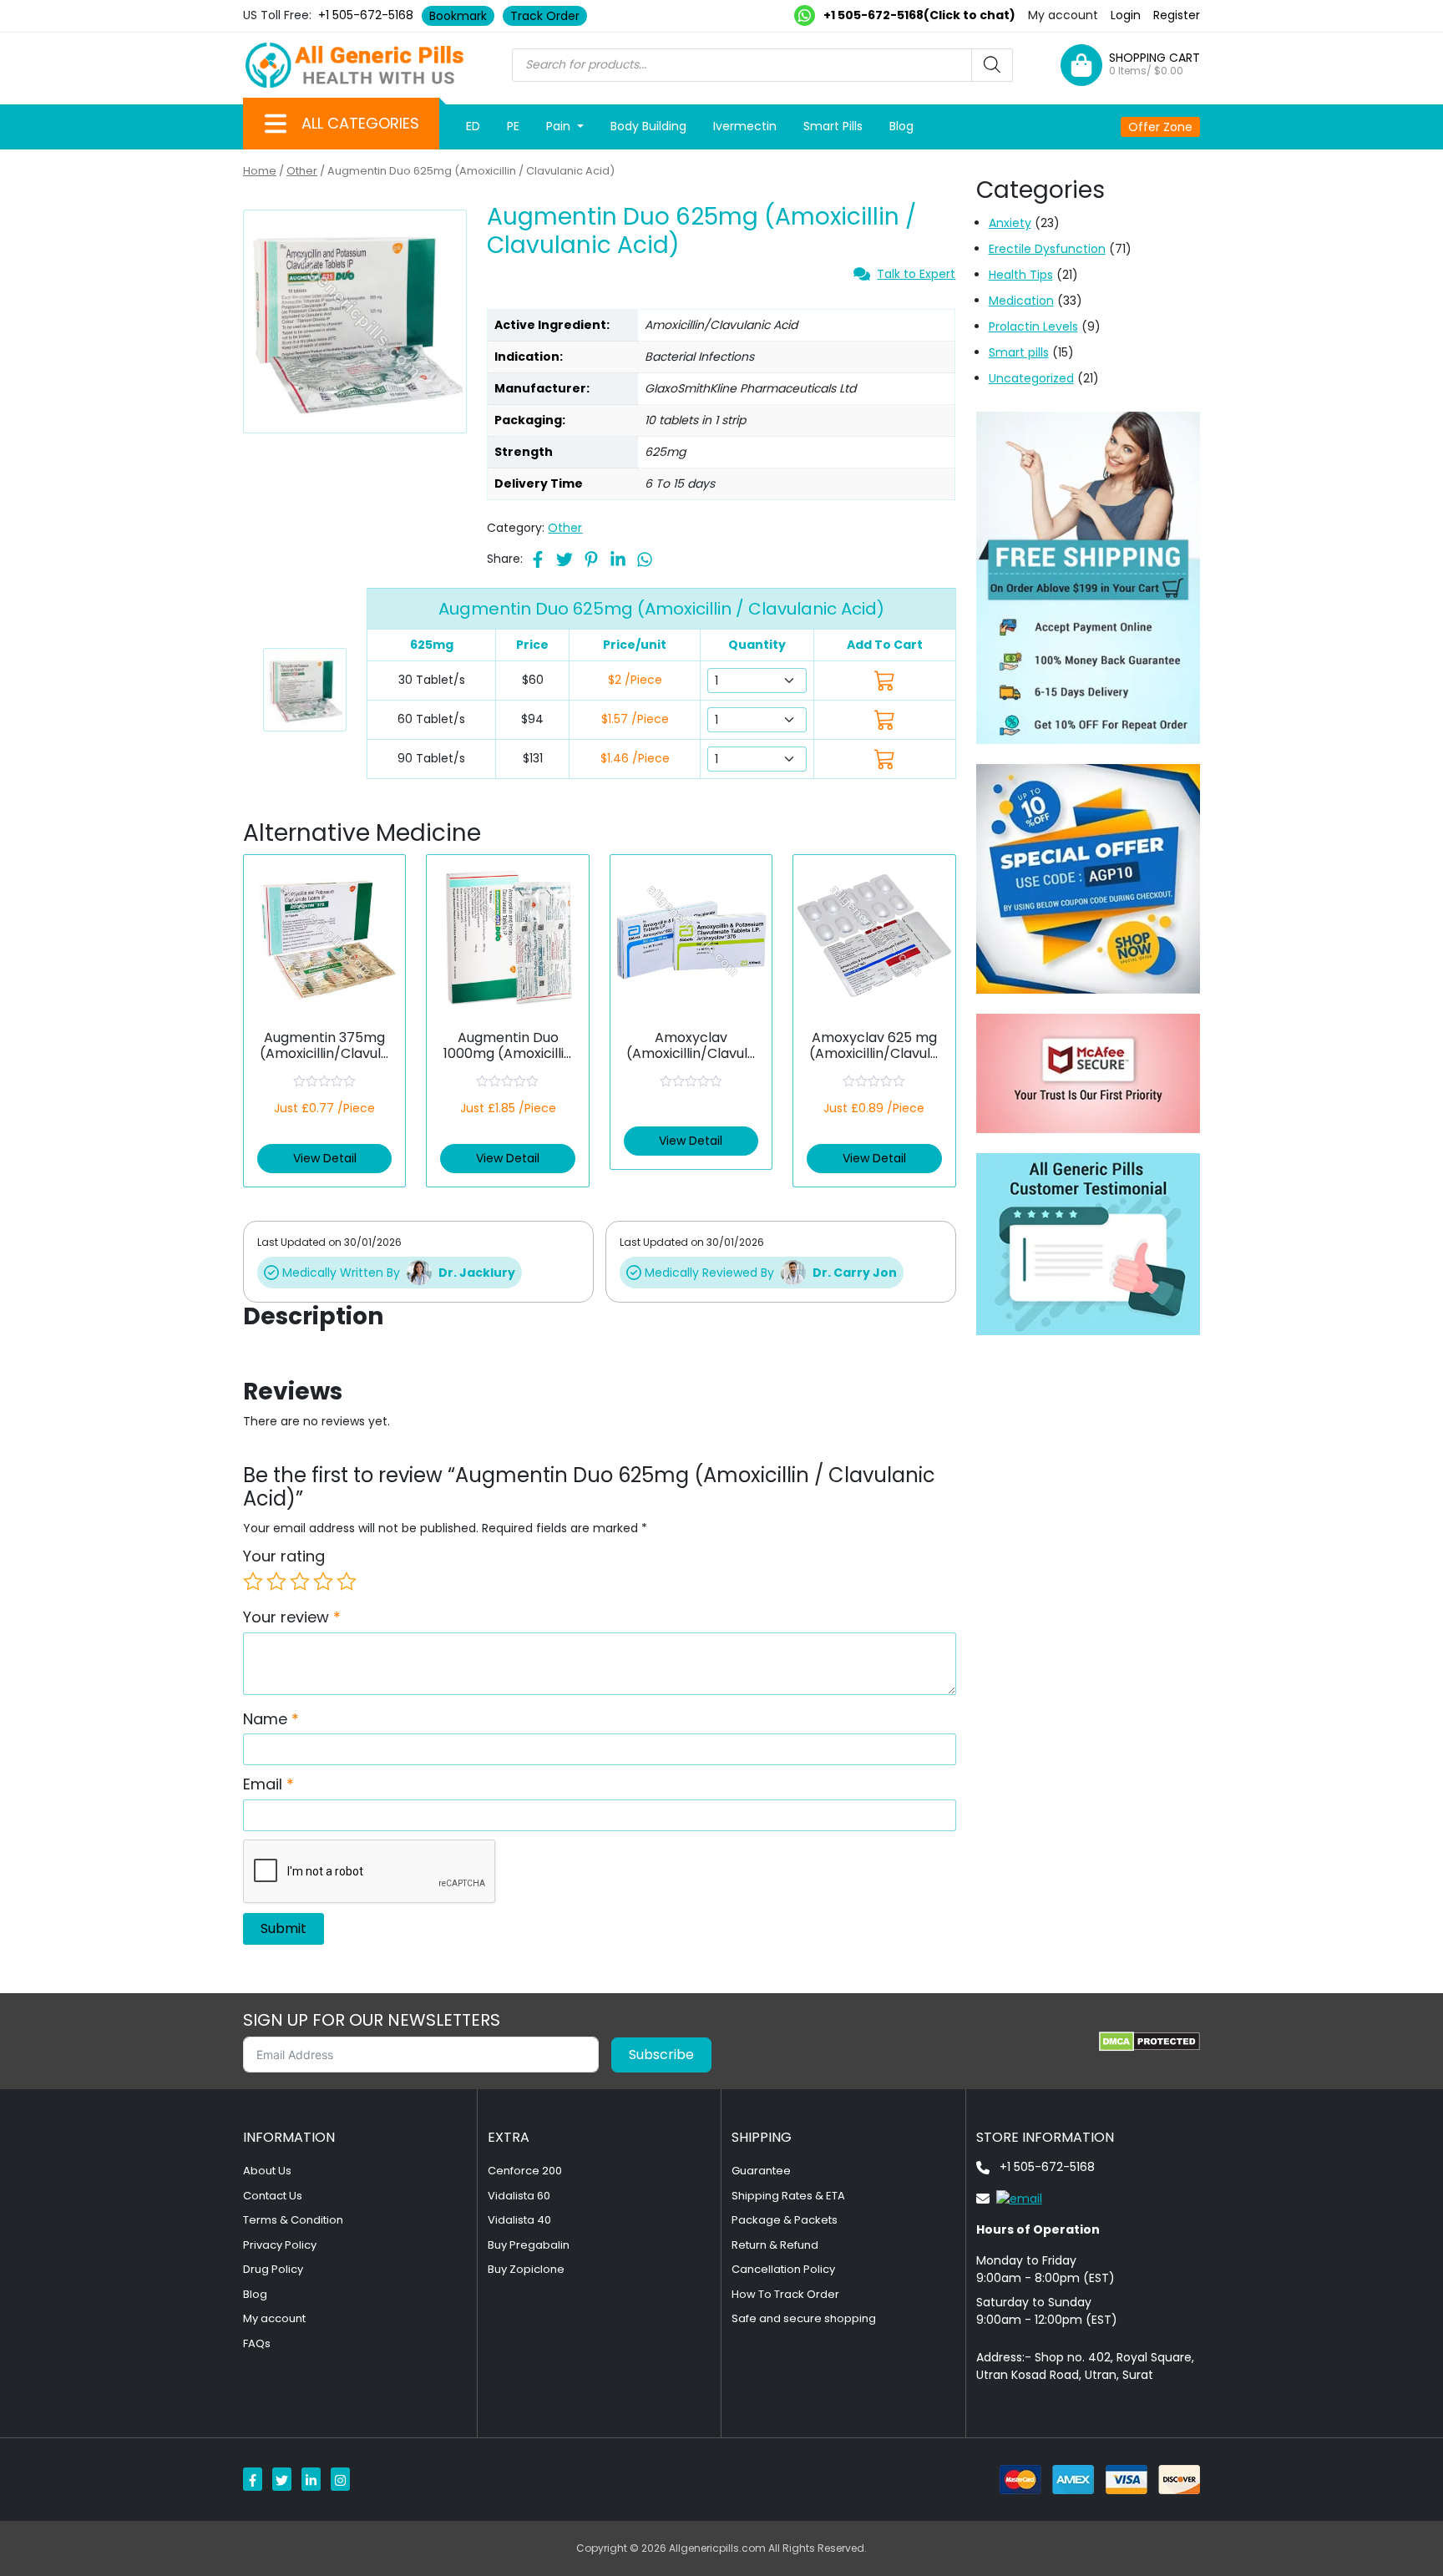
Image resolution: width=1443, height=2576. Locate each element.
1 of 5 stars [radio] (253, 1582)
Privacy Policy (280, 2245)
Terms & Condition (293, 2220)
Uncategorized (1031, 378)
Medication (1021, 301)
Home (260, 171)
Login (1126, 15)
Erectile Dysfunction (1047, 249)
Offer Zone (1160, 127)
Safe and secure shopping (804, 2318)
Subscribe (661, 2055)
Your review (292, 1617)
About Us (267, 2171)
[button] (276, 124)
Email (268, 1784)
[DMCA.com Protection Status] (1149, 2042)
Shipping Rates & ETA (788, 2196)
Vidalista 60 (519, 2196)
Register (1177, 15)
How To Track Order (785, 2294)
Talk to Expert (916, 274)
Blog (901, 126)
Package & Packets (785, 2220)
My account (1063, 15)
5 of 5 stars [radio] (347, 1582)
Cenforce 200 (525, 2171)
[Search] (992, 65)
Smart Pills (833, 126)
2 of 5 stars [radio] (276, 1582)
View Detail (325, 1158)
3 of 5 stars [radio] (300, 1582)
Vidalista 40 (519, 2220)
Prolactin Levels (1033, 326)
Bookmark (458, 16)
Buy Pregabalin (529, 2245)
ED (473, 126)
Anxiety (1010, 223)
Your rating (284, 1556)
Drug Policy (273, 2269)
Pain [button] (560, 126)
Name (271, 1719)
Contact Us (273, 2196)
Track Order (545, 16)
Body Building (648, 126)
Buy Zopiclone (526, 2269)
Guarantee (761, 2171)
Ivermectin (745, 126)
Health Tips (1021, 275)
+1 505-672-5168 (366, 15)
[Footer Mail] (1009, 2198)
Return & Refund (775, 2245)
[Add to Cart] (885, 680)
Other (302, 171)
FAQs (257, 2343)
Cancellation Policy (783, 2269)
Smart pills (1019, 352)
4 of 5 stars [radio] (323, 1582)
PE (513, 126)
